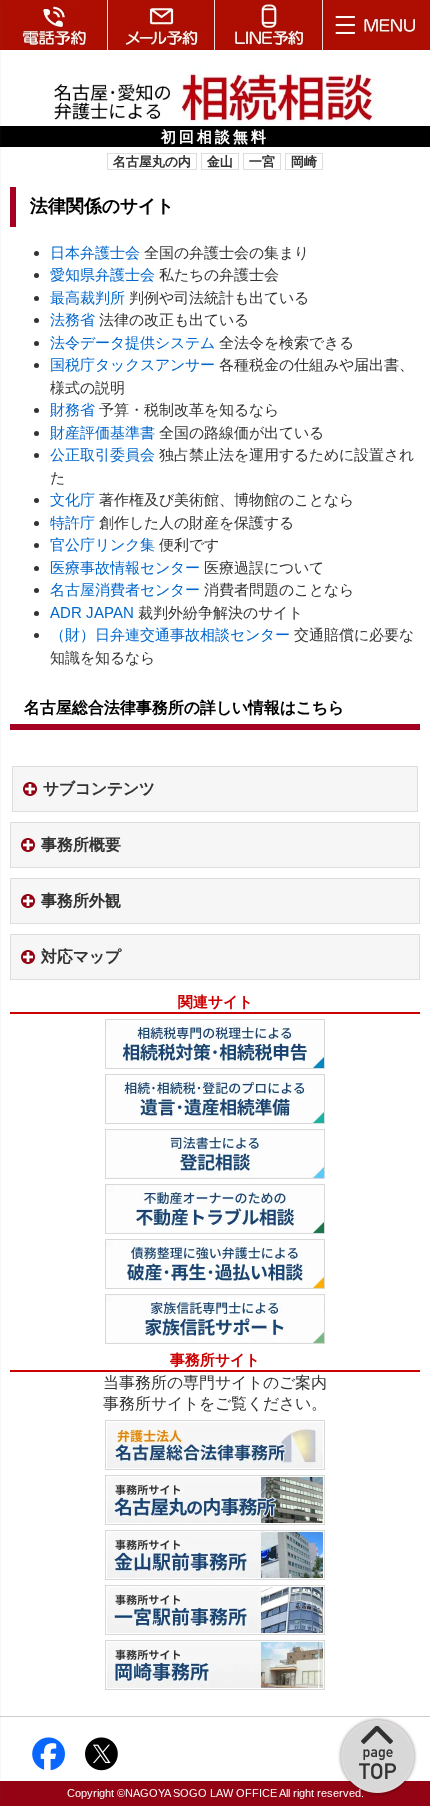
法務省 (72, 319)
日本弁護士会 (95, 252)
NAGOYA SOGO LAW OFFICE (201, 1793)
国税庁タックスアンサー (132, 364)
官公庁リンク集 (102, 544)
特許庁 (72, 522)
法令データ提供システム (132, 342)
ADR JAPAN (92, 612)
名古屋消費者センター (125, 589)
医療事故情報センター (125, 567)
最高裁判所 (87, 297)
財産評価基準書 (102, 432)
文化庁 (72, 499)
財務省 (72, 409)
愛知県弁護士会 (102, 274)
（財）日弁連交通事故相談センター (172, 634)
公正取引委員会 (102, 454)
